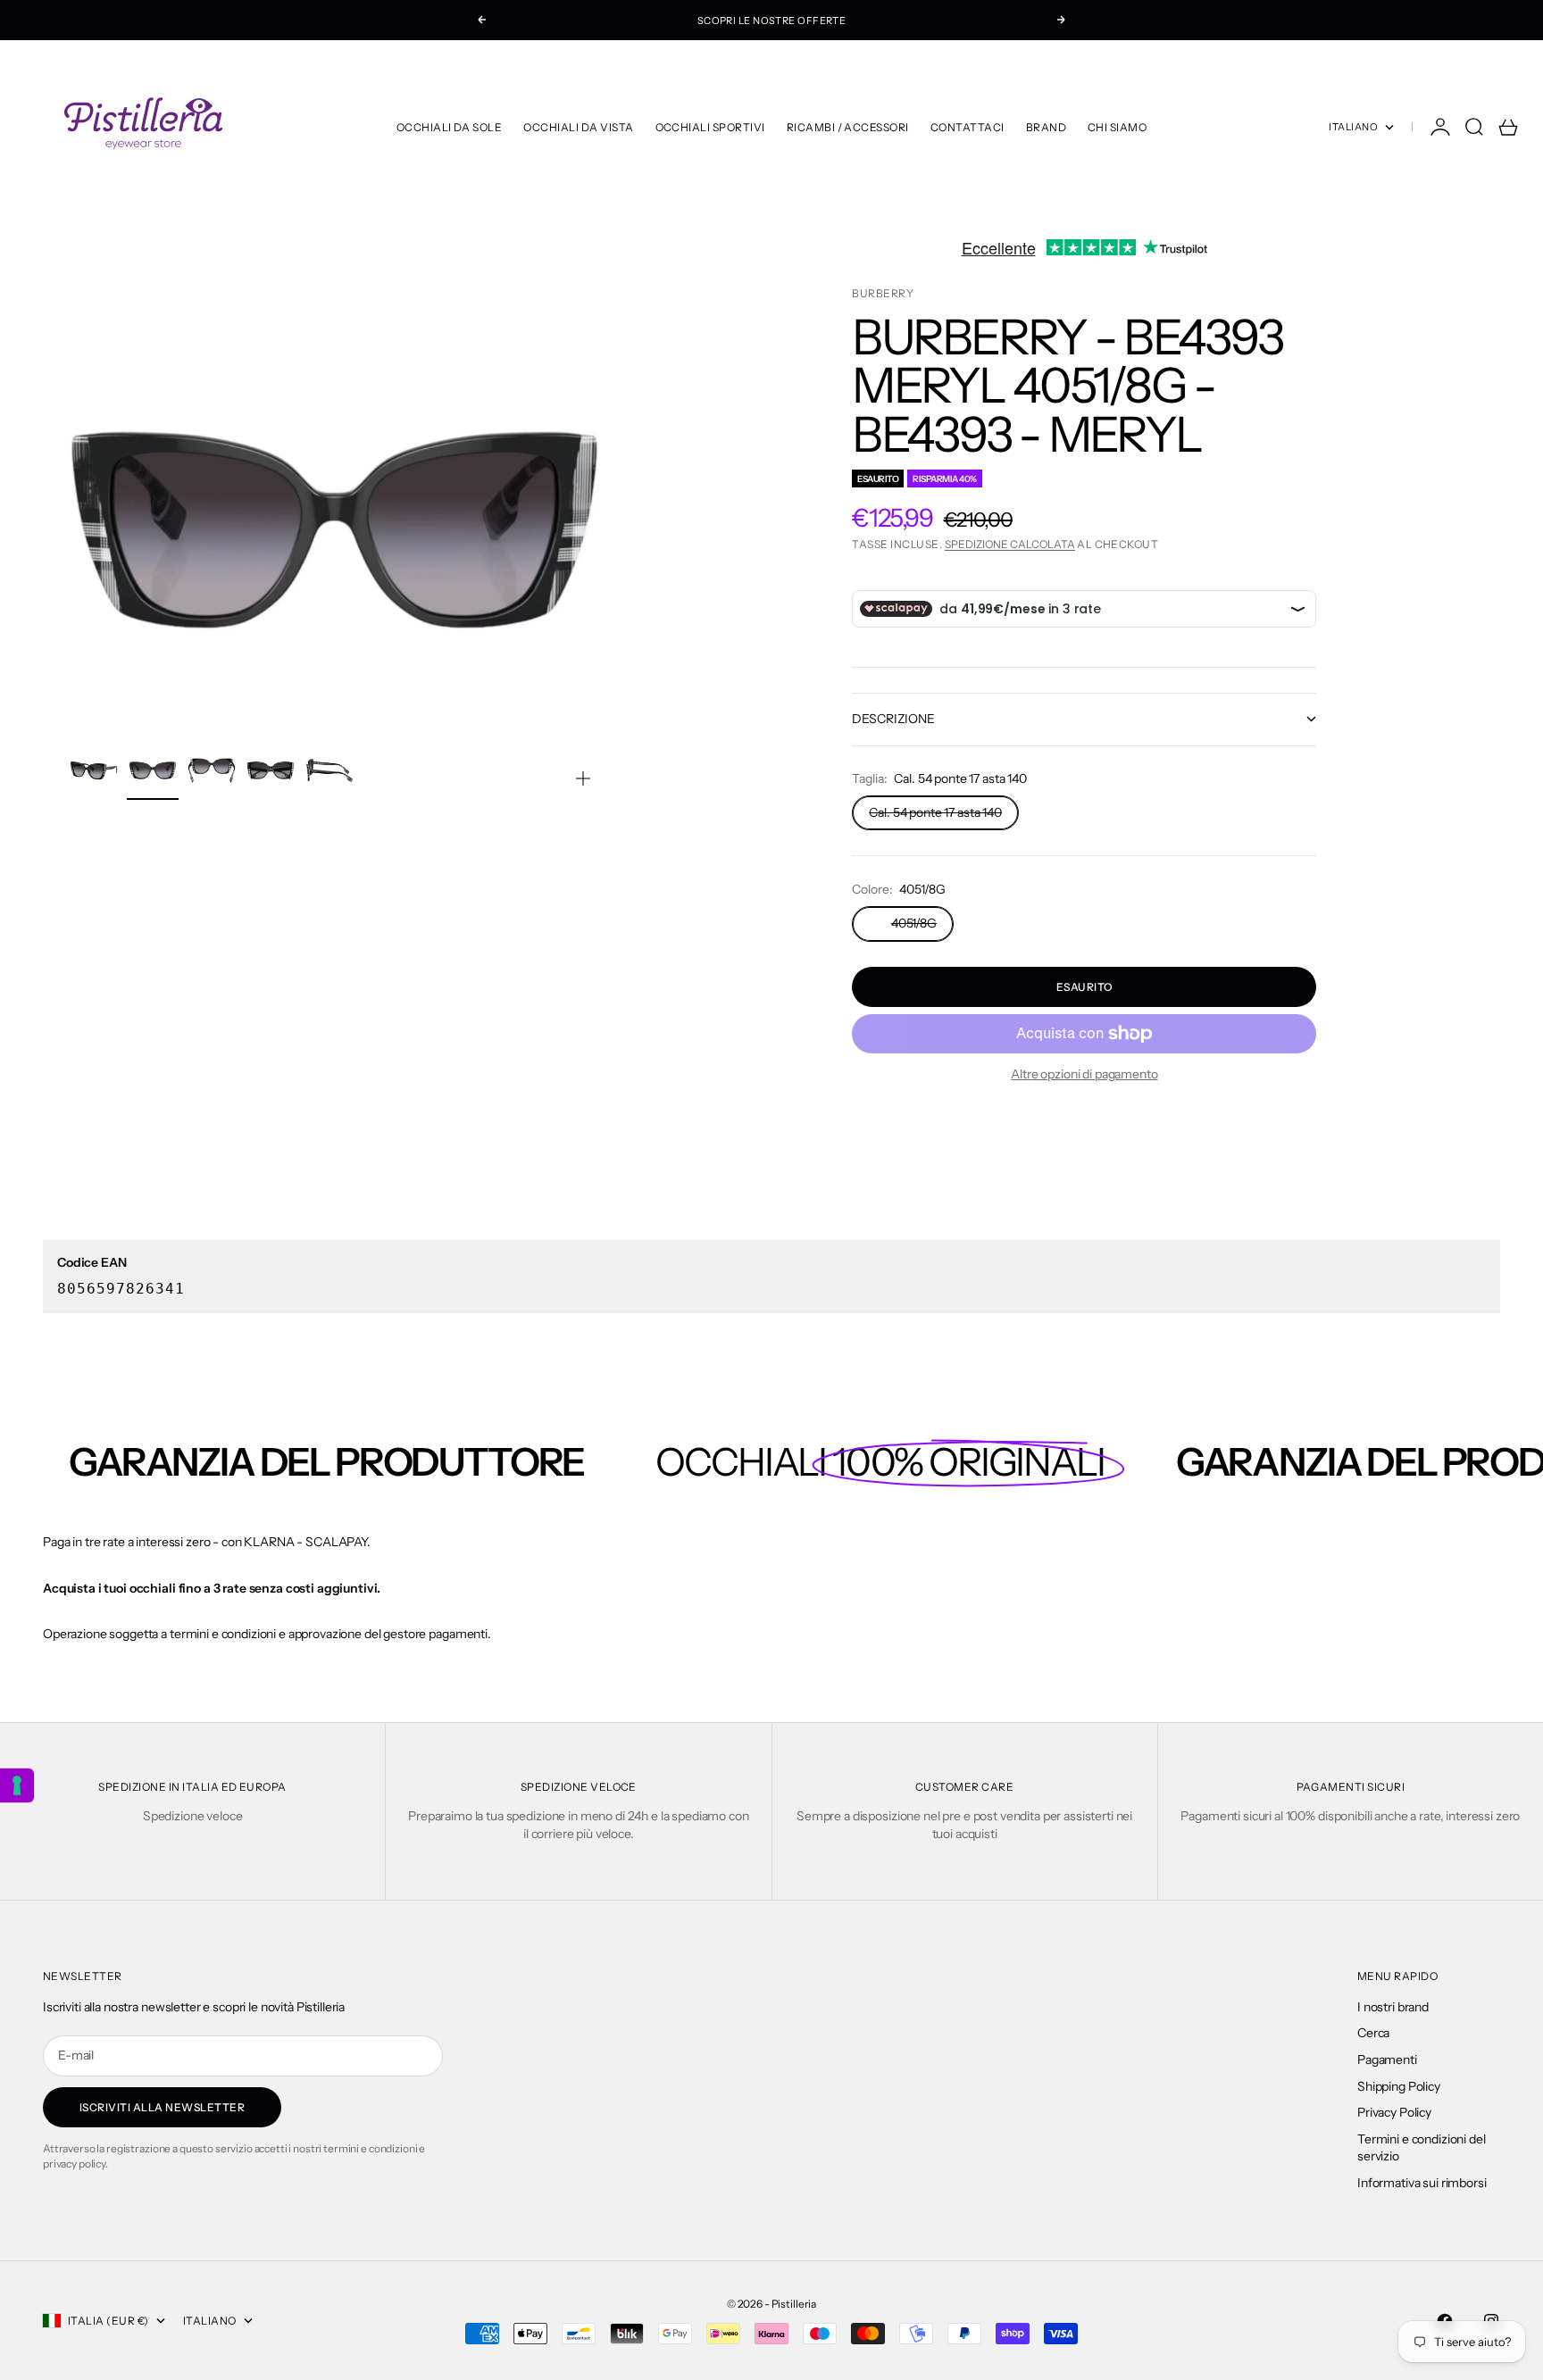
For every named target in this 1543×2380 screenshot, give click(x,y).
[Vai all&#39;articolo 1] (94, 770)
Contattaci (968, 127)
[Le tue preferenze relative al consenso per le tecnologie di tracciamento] (17, 1785)
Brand (1046, 127)
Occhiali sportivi (710, 127)
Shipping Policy (1399, 2086)
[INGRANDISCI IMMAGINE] (583, 778)
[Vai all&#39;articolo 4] (271, 770)
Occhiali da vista (578, 127)
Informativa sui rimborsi (1422, 2183)
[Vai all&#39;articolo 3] (212, 770)
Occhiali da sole (450, 127)
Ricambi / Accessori (848, 127)
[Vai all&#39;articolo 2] (153, 770)
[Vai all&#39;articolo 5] (329, 770)
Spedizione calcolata (1010, 544)
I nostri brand (1393, 2007)
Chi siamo (1117, 127)
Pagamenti (1387, 2060)
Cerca (1373, 2033)
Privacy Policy (1394, 2112)
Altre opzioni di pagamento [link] (1084, 1074)
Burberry (883, 293)
